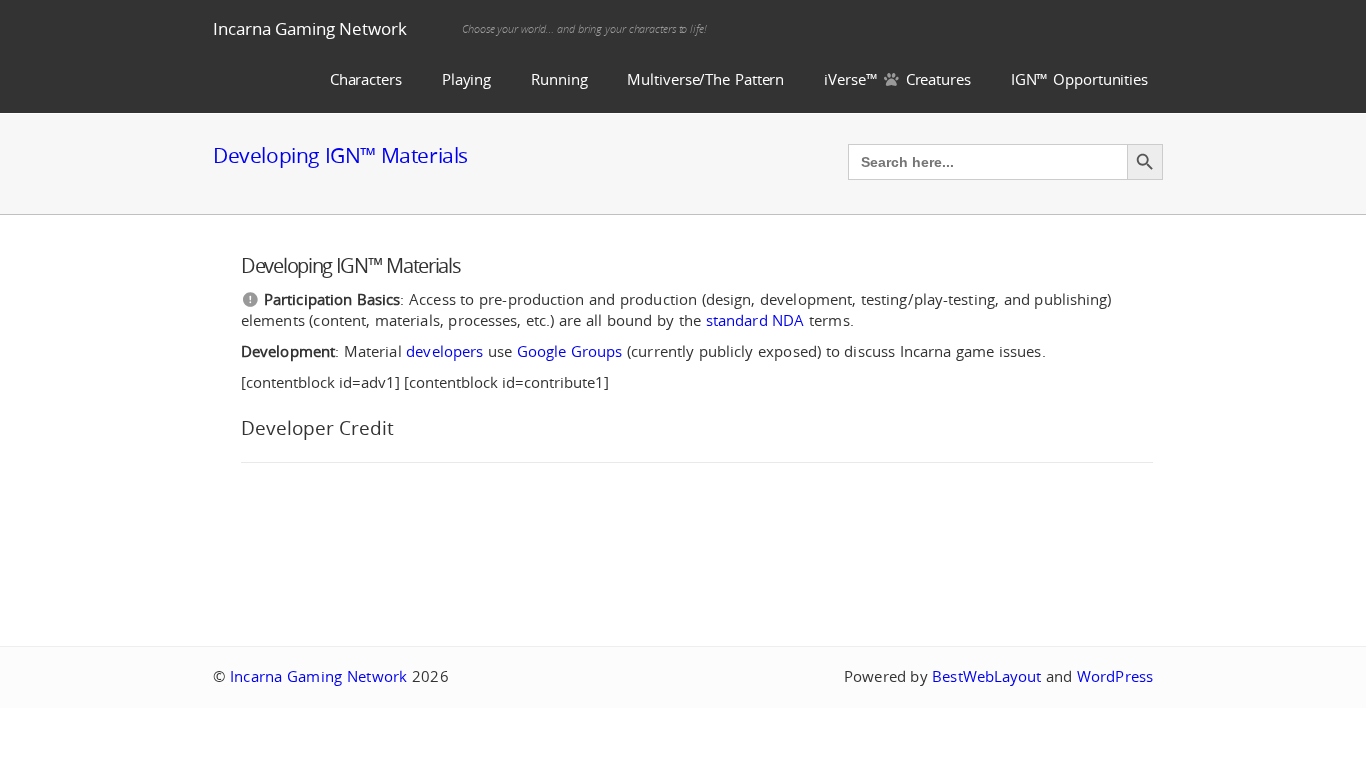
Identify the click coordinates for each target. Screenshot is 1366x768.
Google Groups (570, 351)
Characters (366, 79)
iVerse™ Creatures (897, 79)
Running (559, 79)
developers (444, 351)
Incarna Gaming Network (310, 28)
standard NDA (755, 320)
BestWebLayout (986, 676)
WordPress (1115, 676)
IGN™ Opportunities (1079, 79)
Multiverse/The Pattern (705, 79)
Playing (466, 79)
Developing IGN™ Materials (340, 155)
